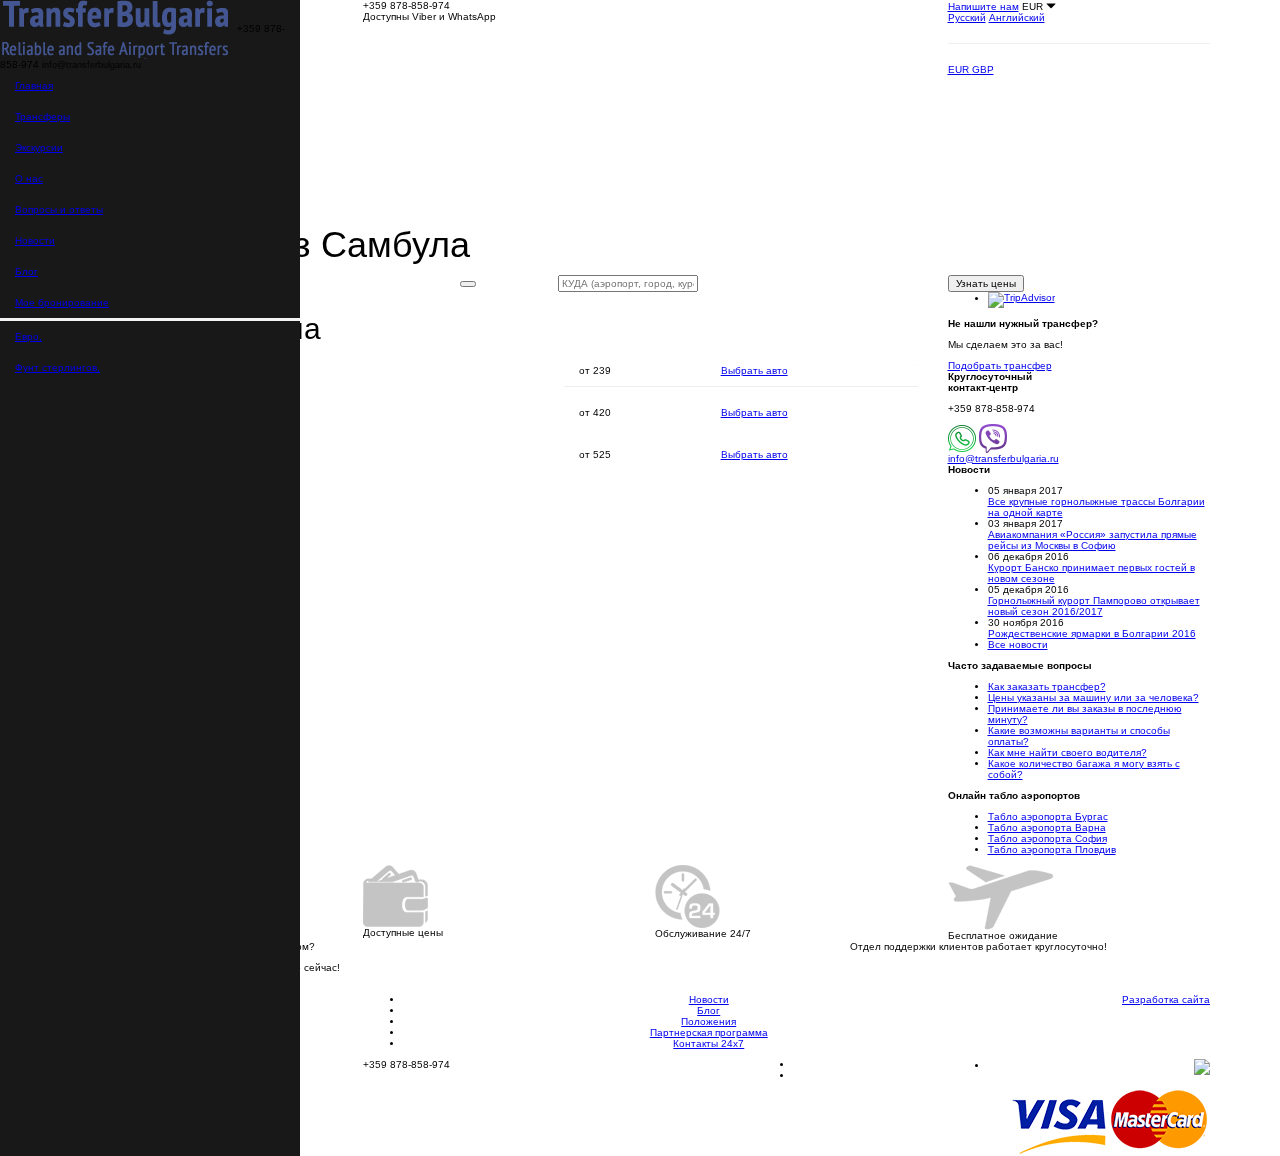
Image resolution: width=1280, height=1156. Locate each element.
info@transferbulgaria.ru (1003, 458)
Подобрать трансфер (1000, 365)
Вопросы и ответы (59, 209)
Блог (26, 271)
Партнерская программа (709, 1032)
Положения (708, 1021)
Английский (1017, 17)
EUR (960, 69)
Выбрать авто (754, 370)
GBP (983, 69)
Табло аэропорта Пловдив (1052, 849)
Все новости (1018, 644)
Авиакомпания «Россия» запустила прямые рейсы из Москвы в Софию (1092, 540)
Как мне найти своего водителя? (1067, 752)
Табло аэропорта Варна (1047, 827)
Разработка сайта (1166, 999)
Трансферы (42, 116)
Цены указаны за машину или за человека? (1093, 697)
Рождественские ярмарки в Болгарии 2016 (1092, 633)
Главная (34, 85)
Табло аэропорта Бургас (1048, 816)
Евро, (28, 336)
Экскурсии (39, 147)
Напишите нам (983, 6)
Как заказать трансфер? (1047, 686)
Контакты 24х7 (708, 1043)
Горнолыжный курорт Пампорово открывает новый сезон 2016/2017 (1094, 606)
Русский (967, 17)
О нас (29, 178)
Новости (35, 240)
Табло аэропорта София (1047, 838)
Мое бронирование (62, 302)
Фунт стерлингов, (57, 367)
